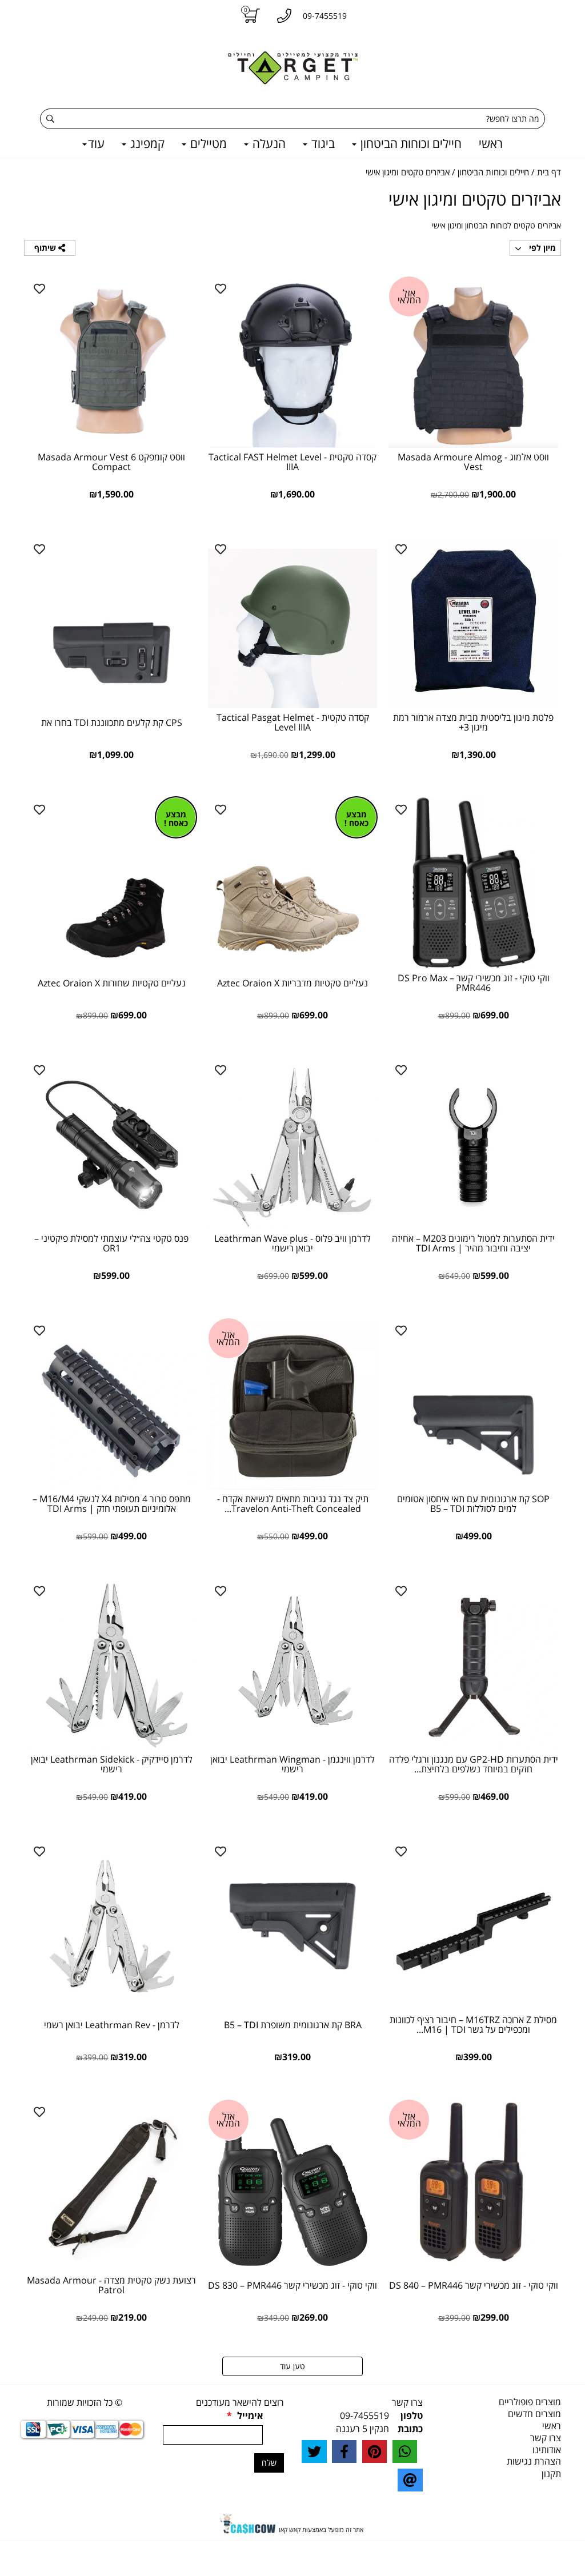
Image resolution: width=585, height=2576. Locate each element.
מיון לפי (541, 248)
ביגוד (322, 143)
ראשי (491, 143)
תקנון (551, 2474)
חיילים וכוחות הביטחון (410, 143)
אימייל (245, 2415)
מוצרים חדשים (534, 2414)
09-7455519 (364, 2415)
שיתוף (46, 248)
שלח (269, 2463)
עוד (96, 143)
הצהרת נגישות (534, 2461)
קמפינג (146, 143)
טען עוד (292, 2366)
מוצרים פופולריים (530, 2402)
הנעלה (268, 143)
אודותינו (547, 2450)
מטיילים (207, 143)
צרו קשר (546, 2438)
